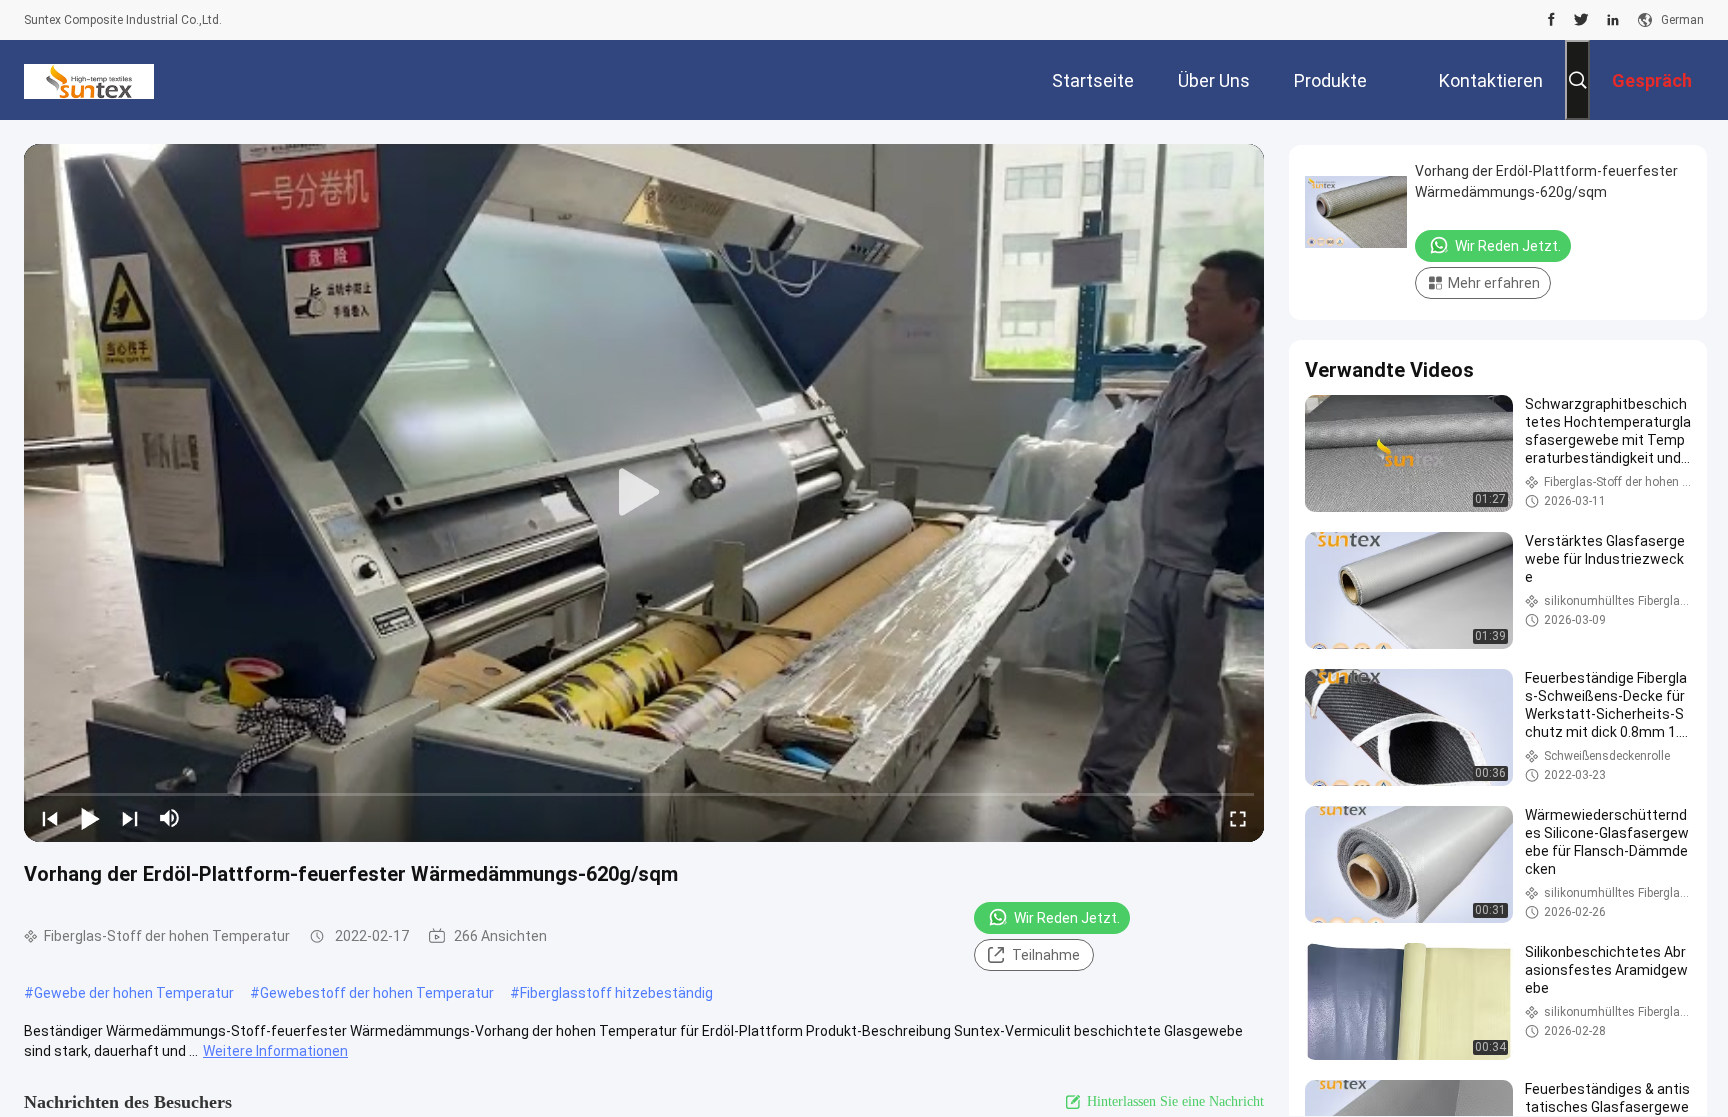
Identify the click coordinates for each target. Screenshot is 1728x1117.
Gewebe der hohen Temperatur (134, 993)
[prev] (50, 818)
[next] (130, 818)
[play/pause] (90, 818)
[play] (644, 493)
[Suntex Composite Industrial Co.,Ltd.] (89, 80)
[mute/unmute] (170, 818)
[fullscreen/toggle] (1238, 818)
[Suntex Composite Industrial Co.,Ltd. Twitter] (1581, 20)
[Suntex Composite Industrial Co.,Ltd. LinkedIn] (1613, 20)
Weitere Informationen (275, 1051)
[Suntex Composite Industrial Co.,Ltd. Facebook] (1551, 20)
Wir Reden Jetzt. (1067, 918)
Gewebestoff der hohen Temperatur (377, 993)
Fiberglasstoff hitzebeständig (616, 993)
